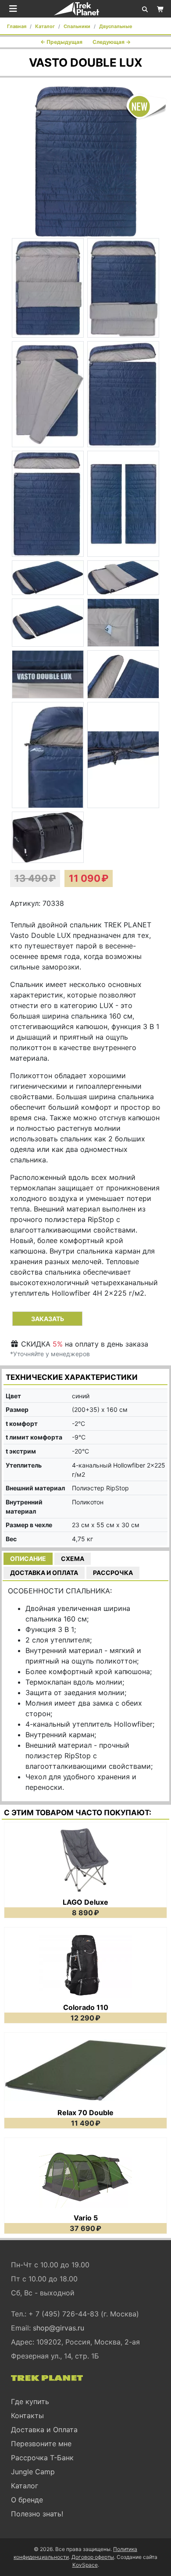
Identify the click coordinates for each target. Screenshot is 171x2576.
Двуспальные (116, 26)
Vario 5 (86, 2218)
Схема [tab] (73, 1559)
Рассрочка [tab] (113, 1573)
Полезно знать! (37, 2514)
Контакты (27, 2416)
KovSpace (85, 2565)
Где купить (30, 2401)
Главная (17, 26)
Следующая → (112, 42)
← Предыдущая (61, 42)
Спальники (77, 26)
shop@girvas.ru (59, 2328)
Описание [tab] (28, 1559)
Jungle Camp (33, 2472)
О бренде (27, 2500)
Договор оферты (93, 2557)
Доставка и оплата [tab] (44, 1573)
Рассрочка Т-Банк (42, 2458)
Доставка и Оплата (44, 2430)
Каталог (45, 26)
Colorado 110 (86, 2007)
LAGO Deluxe (85, 1902)
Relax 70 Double (85, 2113)
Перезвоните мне (41, 2444)
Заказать (48, 1319)
